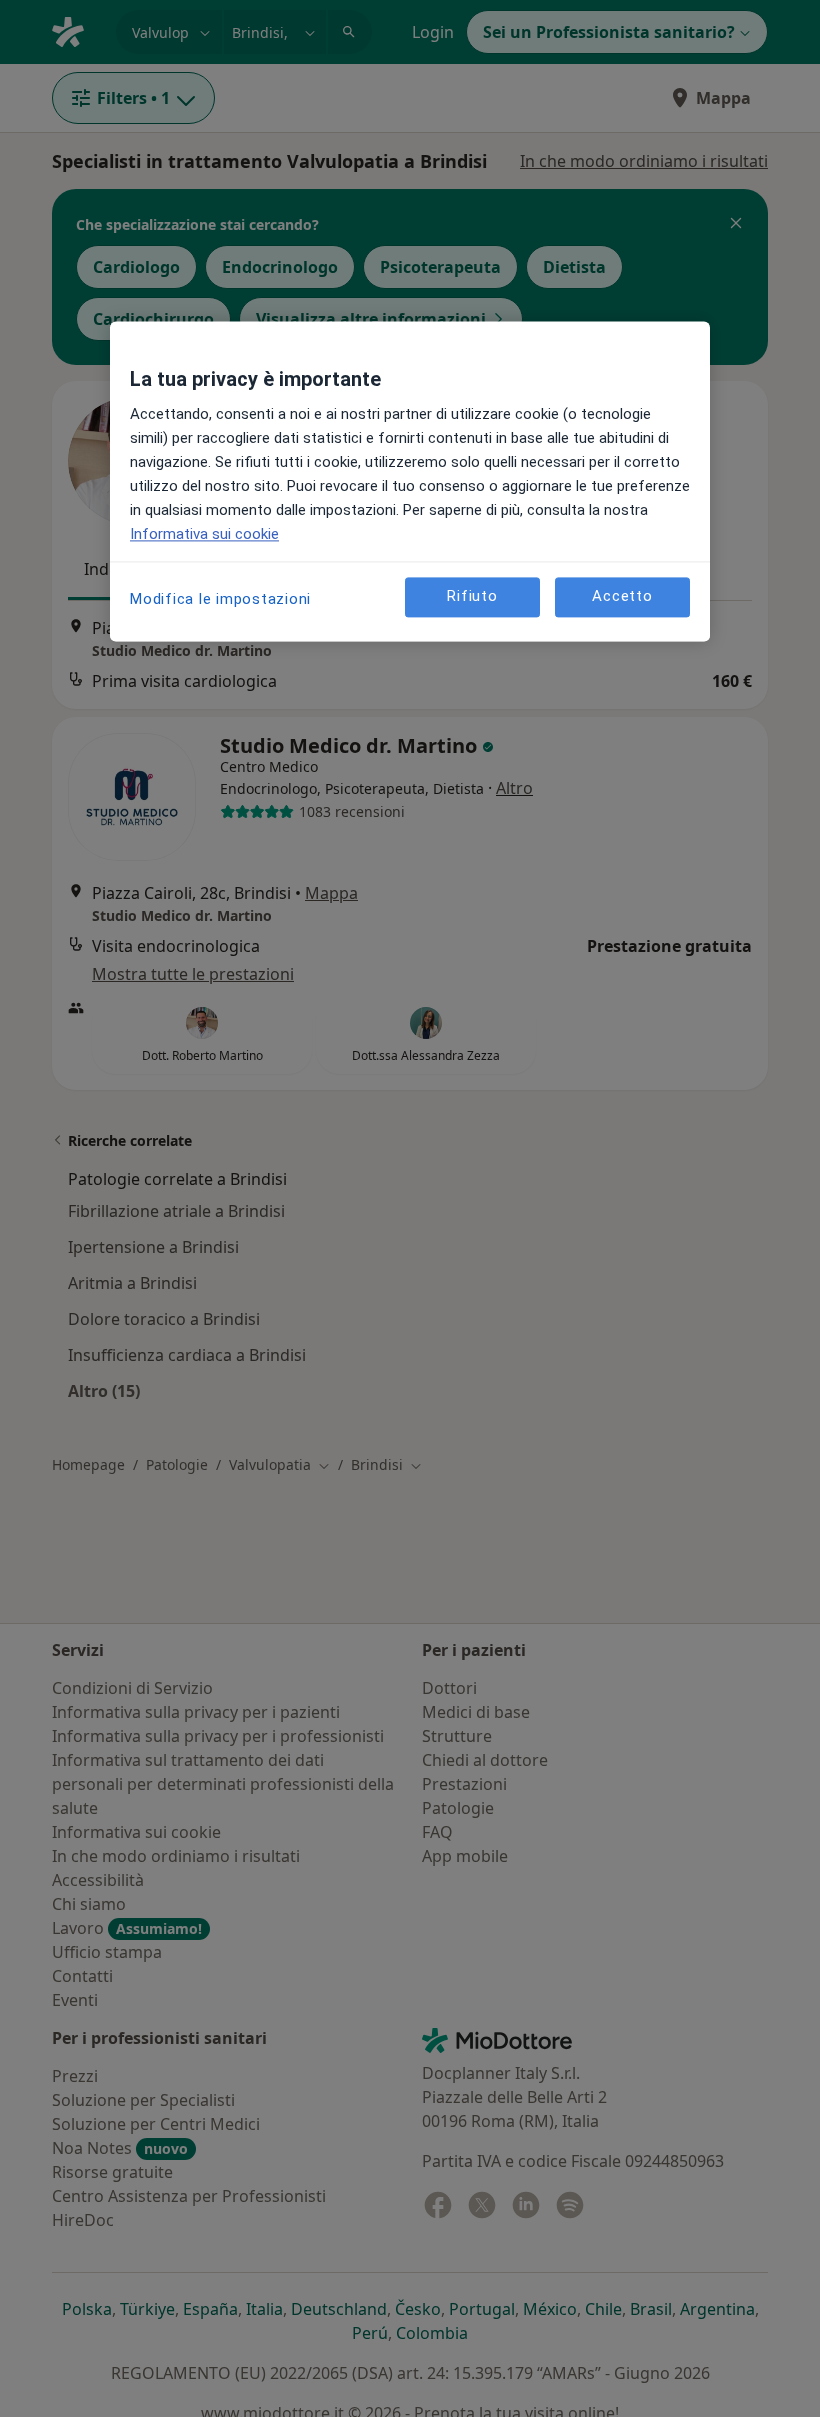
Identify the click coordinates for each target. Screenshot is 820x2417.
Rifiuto (472, 596)
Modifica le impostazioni (220, 599)
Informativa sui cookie (204, 534)
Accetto (622, 596)
